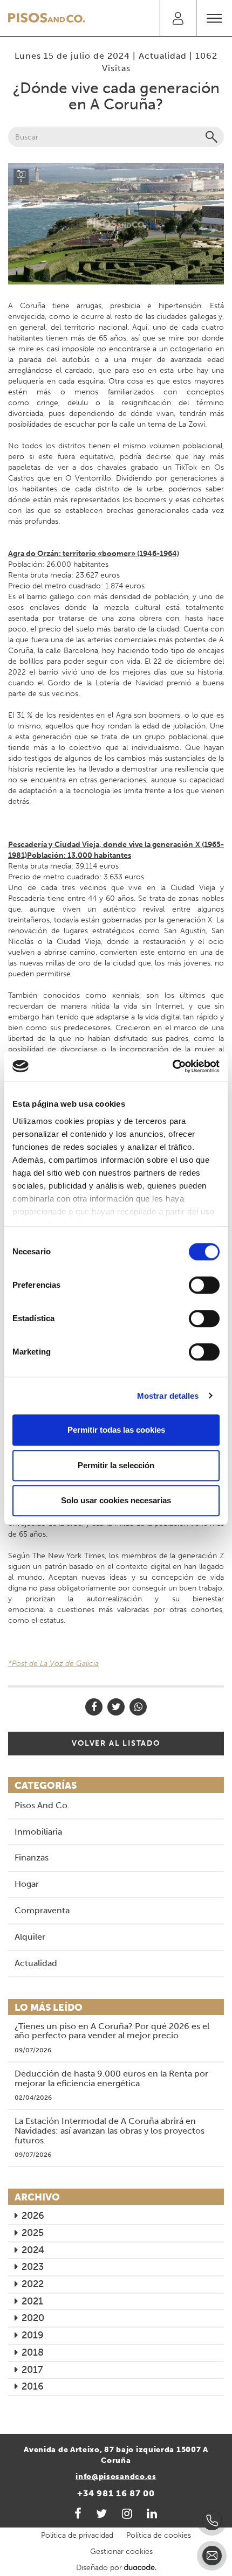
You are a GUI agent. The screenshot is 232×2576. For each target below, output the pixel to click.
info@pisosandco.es (116, 2477)
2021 (32, 2301)
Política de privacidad (77, 2535)
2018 (33, 2352)
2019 (33, 2335)
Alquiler (30, 1937)
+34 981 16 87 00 (116, 2493)
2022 (33, 2284)
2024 (33, 2250)
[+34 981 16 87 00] (212, 2521)
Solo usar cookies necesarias (116, 1500)
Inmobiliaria (38, 1832)
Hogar (27, 1884)
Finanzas (32, 1858)
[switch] (204, 1285)
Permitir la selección (116, 1465)
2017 (32, 2370)
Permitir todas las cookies (116, 1430)
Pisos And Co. (42, 1805)
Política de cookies (159, 2535)
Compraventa (42, 1910)
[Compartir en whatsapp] (138, 1707)
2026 (33, 2216)
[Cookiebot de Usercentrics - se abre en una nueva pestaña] (172, 1066)
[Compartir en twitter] (116, 1707)
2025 (33, 2233)
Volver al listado (116, 1743)
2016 (33, 2386)
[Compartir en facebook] (94, 1707)
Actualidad (163, 56)
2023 (33, 2267)
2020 (33, 2318)
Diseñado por (100, 2568)
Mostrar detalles (168, 1396)
